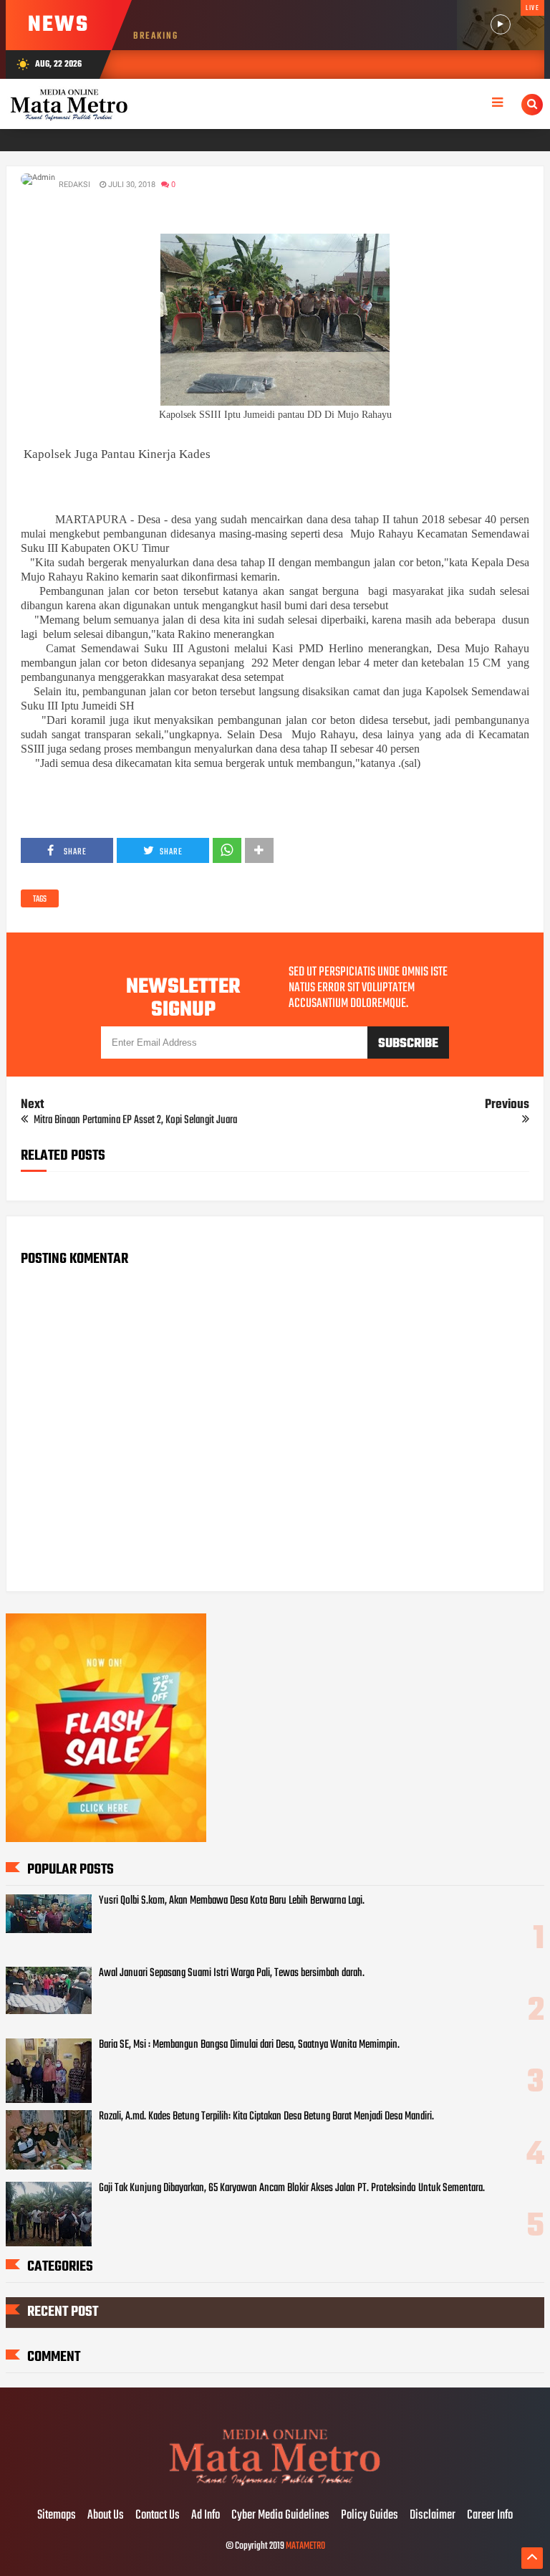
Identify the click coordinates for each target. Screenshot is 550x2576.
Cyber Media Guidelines (280, 2516)
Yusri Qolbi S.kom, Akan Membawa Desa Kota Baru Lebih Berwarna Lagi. (232, 1901)
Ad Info (206, 2516)
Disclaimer (433, 2516)
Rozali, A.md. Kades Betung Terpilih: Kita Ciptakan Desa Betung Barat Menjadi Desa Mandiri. (266, 2117)
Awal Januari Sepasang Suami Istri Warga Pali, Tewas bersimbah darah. (232, 1973)
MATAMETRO (305, 2546)
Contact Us (158, 2516)
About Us (106, 2516)
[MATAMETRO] (275, 2486)
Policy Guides (370, 2516)
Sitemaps (57, 2516)
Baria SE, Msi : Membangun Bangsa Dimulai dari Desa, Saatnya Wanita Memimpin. (249, 2045)
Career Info (490, 2516)
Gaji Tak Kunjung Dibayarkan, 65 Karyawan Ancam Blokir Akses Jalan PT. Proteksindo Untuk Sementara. (292, 2188)
